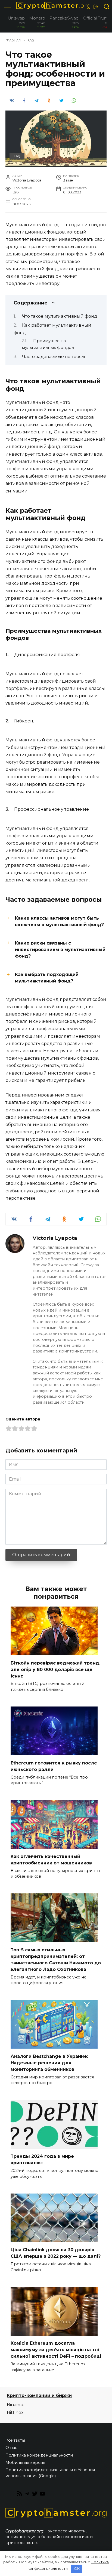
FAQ (17, 156)
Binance (16, 2405)
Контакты (15, 2440)
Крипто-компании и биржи (39, 2395)
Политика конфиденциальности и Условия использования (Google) (50, 2473)
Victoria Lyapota (55, 1238)
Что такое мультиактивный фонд (60, 316)
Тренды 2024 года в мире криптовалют (42, 2160)
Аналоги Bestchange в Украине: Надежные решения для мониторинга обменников (49, 2063)
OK (77, 2568)
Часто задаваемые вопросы (54, 357)
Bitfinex (15, 2413)
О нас (11, 2448)
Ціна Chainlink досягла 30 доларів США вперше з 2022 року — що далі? (56, 2253)
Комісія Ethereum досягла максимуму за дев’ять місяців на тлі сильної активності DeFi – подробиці (56, 2350)
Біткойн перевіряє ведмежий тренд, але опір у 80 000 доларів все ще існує (55, 1669)
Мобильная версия (25, 2463)
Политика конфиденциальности (39, 2455)
